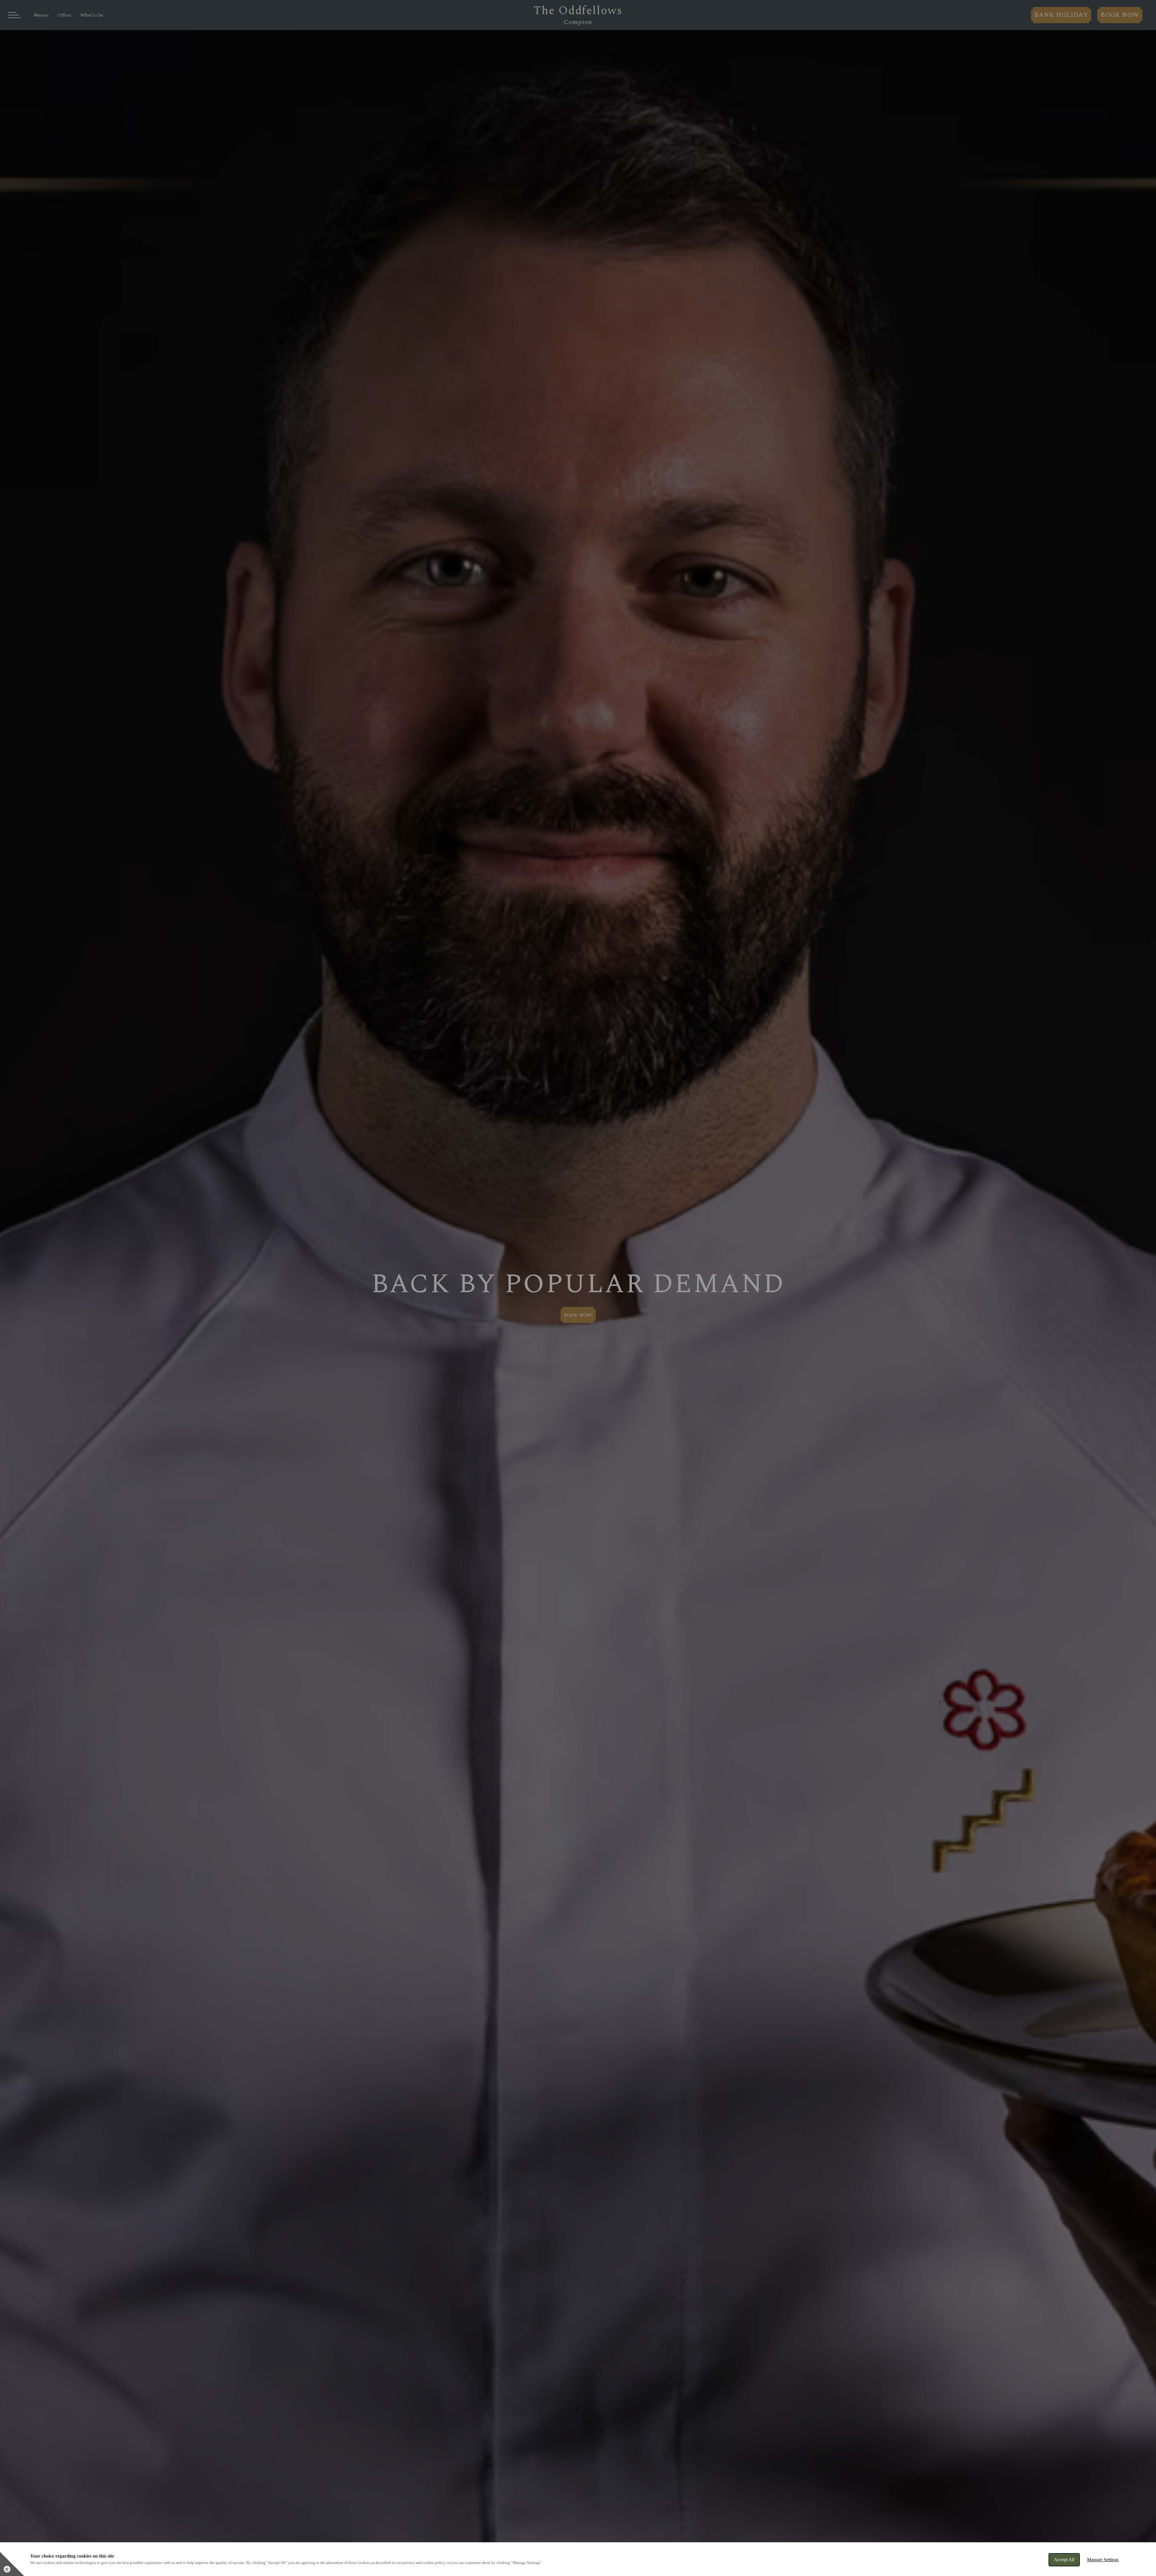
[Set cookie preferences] (12, 2564)
